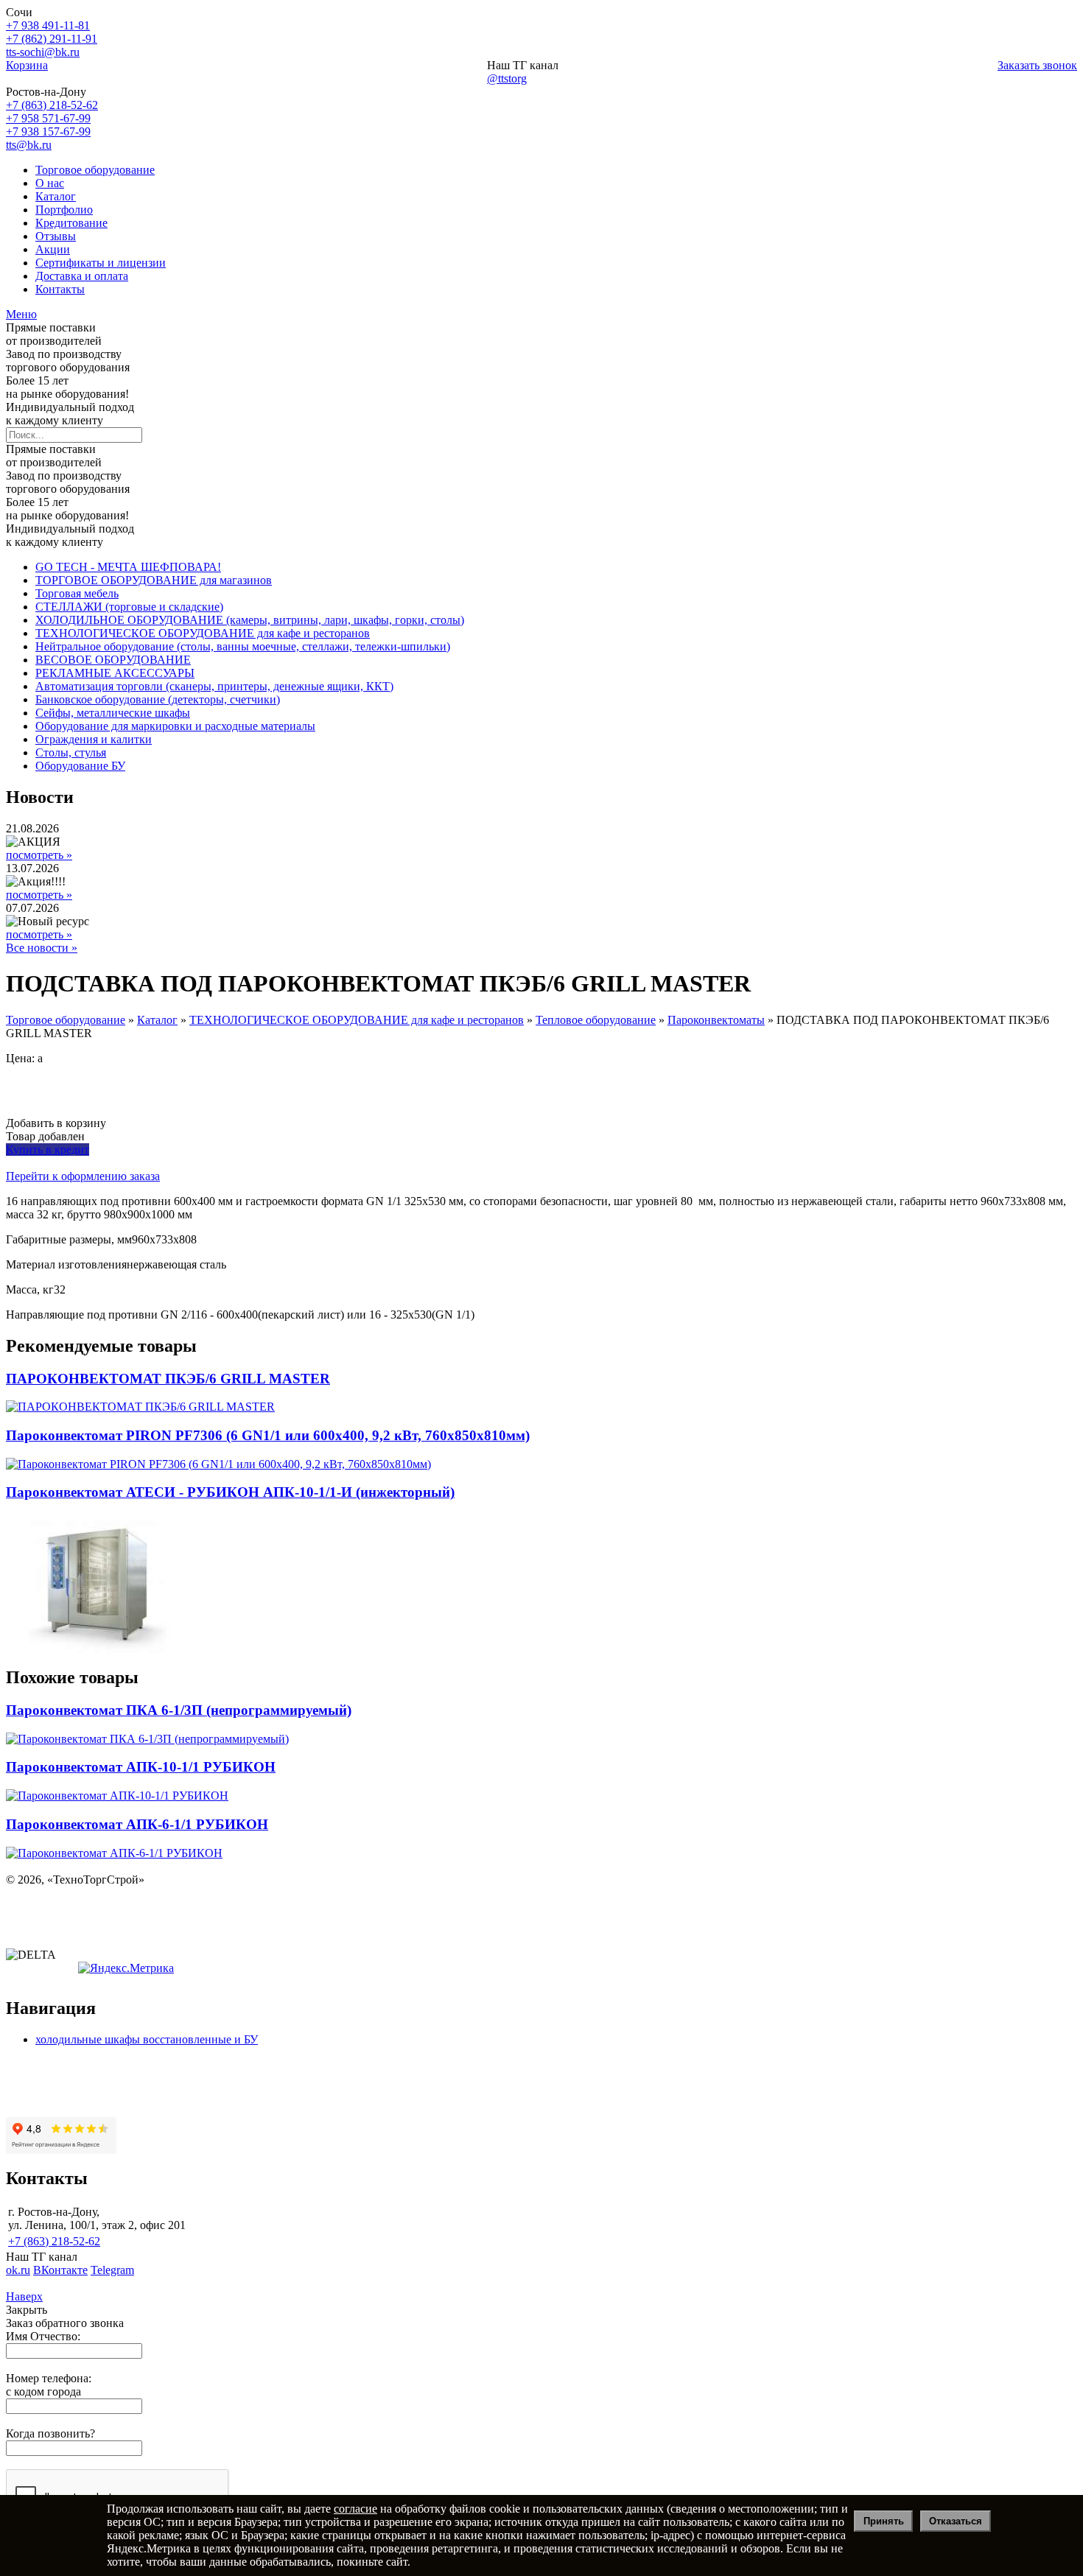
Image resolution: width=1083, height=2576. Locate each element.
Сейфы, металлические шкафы (113, 713)
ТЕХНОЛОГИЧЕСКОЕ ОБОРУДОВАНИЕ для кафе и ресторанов (203, 633)
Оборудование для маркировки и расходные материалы (175, 726)
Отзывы (56, 236)
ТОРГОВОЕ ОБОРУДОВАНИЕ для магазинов (154, 580)
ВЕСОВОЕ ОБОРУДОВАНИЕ (113, 660)
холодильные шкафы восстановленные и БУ (147, 2039)
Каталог (56, 196)
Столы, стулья (71, 752)
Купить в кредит (48, 1150)
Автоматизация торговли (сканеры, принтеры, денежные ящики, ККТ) (214, 686)
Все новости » (42, 948)
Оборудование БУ (80, 766)
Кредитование (71, 223)
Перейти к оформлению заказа (83, 1176)
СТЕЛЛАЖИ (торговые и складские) (129, 607)
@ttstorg (507, 78)
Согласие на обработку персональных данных (122, 1930)
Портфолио (64, 210)
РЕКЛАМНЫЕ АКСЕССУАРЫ (115, 673)
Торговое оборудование (95, 170)
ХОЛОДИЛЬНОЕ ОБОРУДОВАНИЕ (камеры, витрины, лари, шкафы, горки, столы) (250, 620)
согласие (355, 2509)
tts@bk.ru (29, 145)
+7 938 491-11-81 (48, 25)
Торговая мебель (77, 593)
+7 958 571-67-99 (48, 118)
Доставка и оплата (82, 276)
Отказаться (956, 2521)
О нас (50, 183)
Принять (884, 2521)
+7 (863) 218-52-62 (52, 105)
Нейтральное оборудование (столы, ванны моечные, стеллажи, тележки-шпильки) (243, 646)
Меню (21, 314)
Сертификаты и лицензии (101, 263)
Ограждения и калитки (94, 739)
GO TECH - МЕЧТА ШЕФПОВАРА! (128, 567)
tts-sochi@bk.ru (43, 52)
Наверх (24, 2296)
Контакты (60, 289)
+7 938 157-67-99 (48, 131)
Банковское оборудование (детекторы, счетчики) (158, 699)
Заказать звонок (1037, 65)
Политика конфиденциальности (87, 1905)
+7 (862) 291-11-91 (52, 39)
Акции (53, 249)
